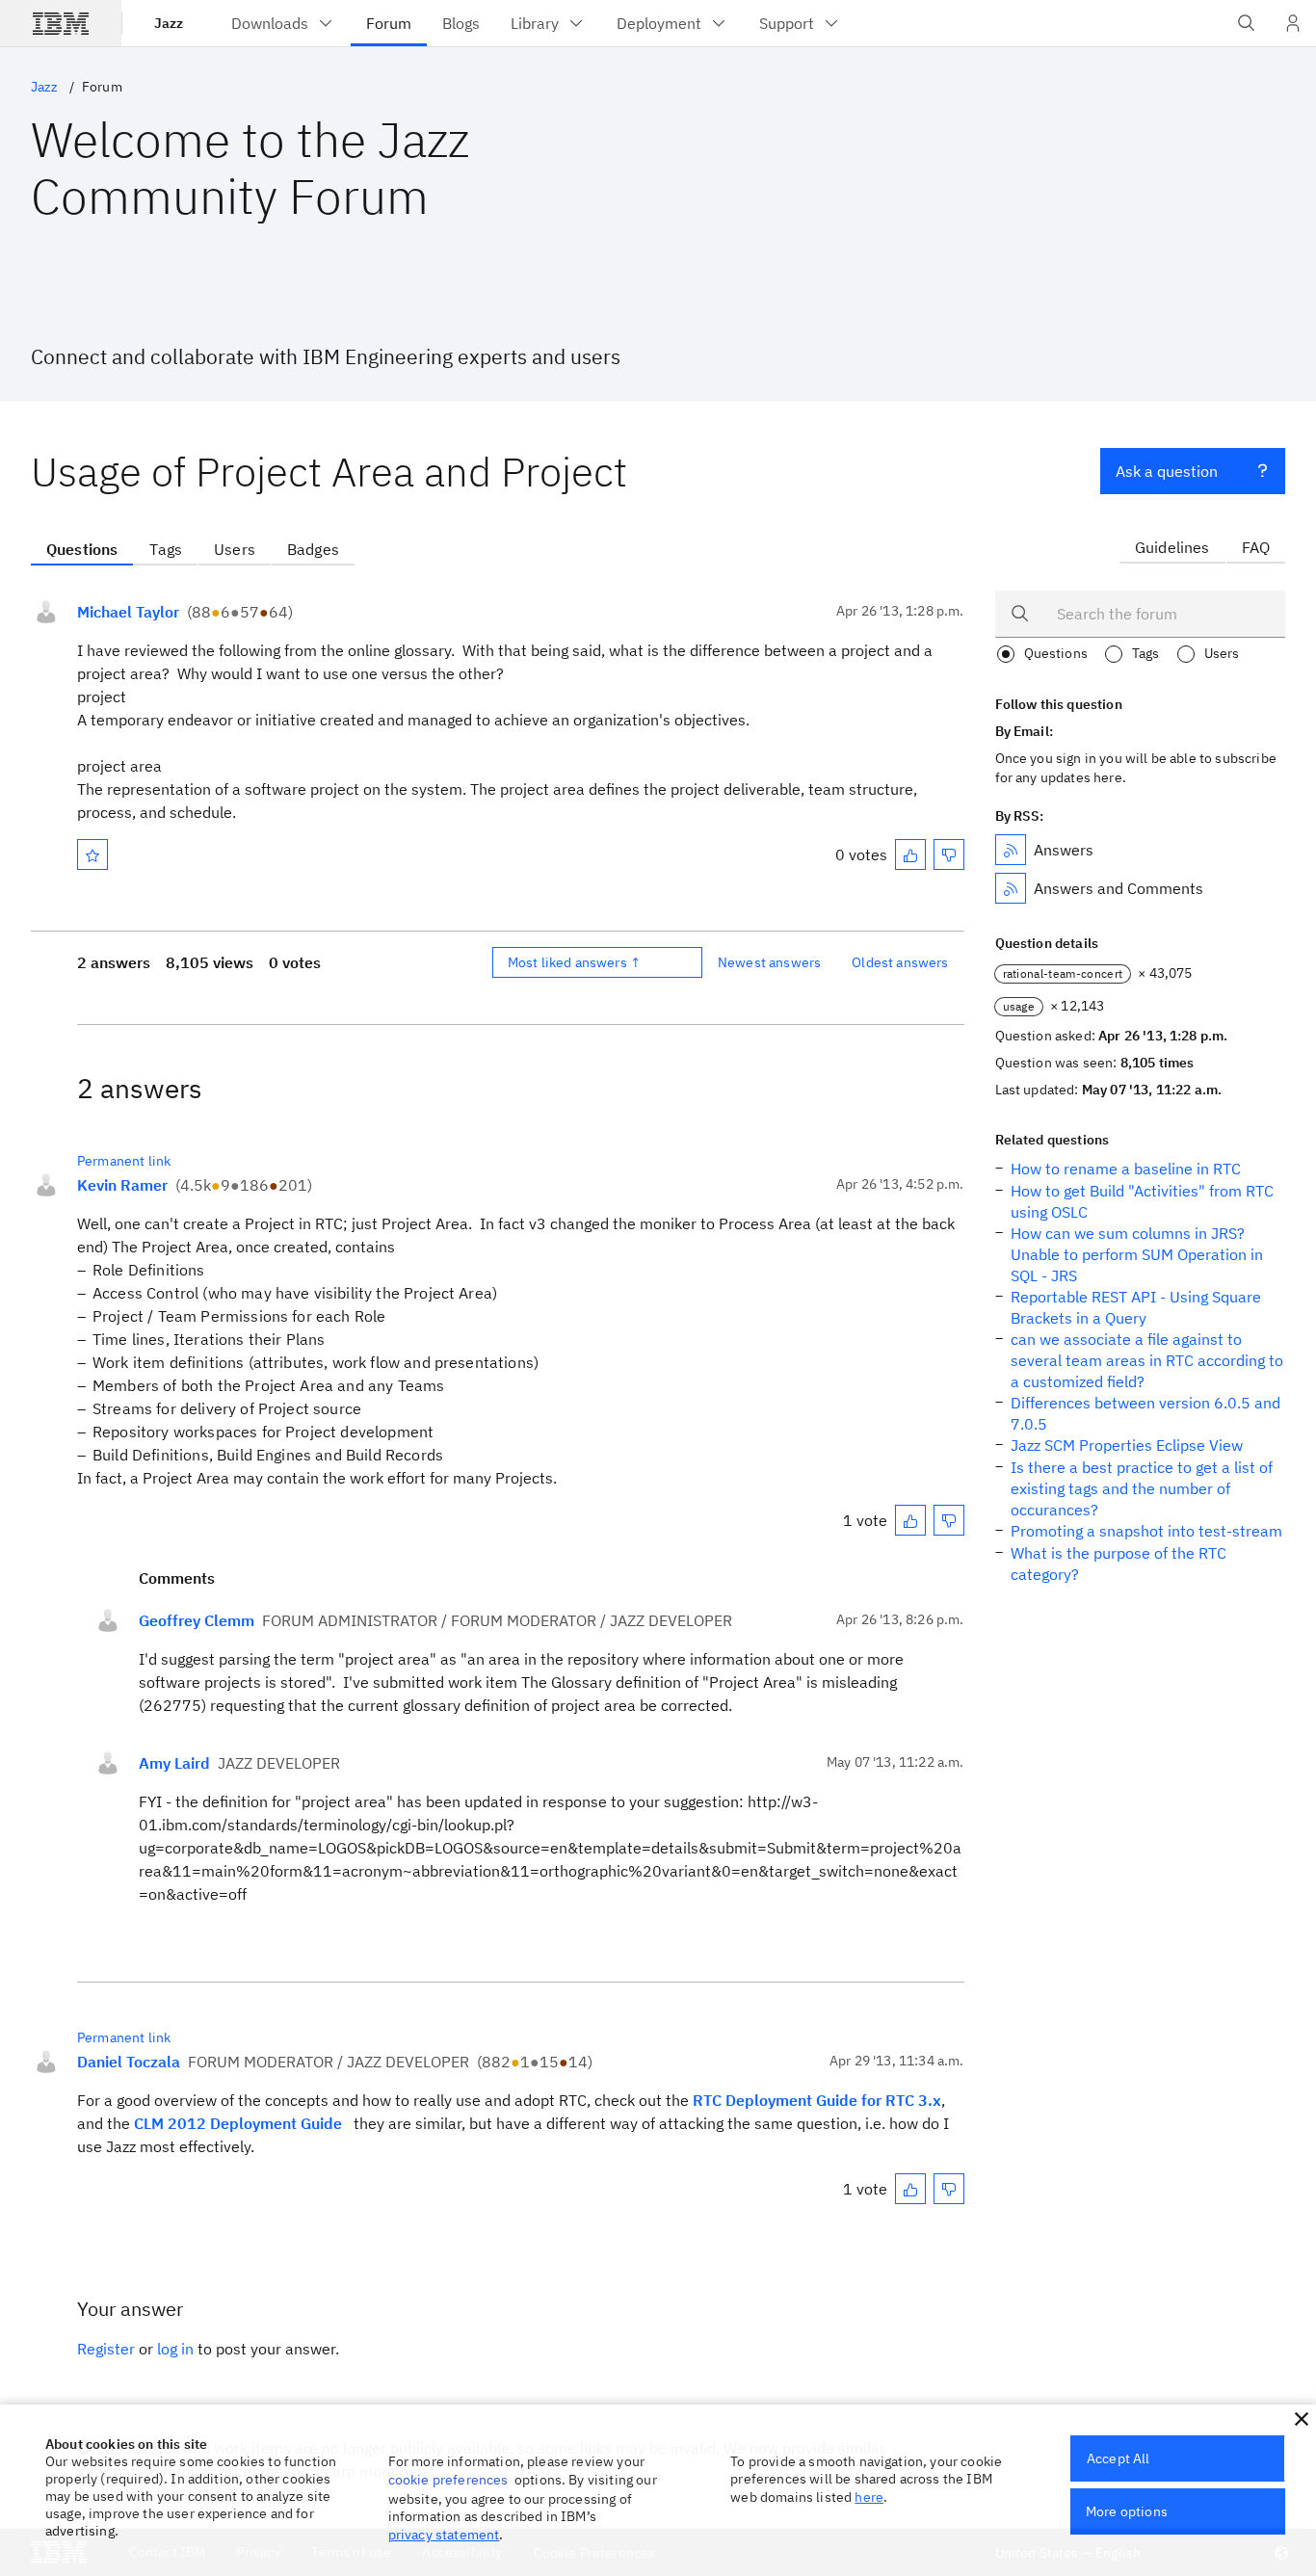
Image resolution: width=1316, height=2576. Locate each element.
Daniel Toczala (129, 2062)
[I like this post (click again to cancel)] (910, 854)
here (869, 2497)
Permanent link (124, 1161)
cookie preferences (448, 2480)
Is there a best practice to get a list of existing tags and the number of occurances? (1142, 1488)
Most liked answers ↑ (574, 962)
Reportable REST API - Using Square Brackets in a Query (1136, 1307)
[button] (1302, 2419)
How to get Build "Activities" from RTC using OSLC (1142, 1201)
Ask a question (1167, 471)
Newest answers (769, 962)
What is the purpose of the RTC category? (1119, 1564)
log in (175, 2349)
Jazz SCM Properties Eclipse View (1127, 1445)
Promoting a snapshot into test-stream (1146, 1531)
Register (106, 2349)
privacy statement (444, 2535)
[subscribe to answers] (1011, 850)
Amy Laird (174, 1763)
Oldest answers (900, 962)
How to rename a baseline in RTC (1126, 1169)
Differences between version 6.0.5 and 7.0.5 (1145, 1413)
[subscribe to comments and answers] (1011, 888)
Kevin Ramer (122, 1185)
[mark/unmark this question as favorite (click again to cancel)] (92, 854)
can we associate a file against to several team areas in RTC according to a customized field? (1147, 1360)
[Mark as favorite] (92, 854)
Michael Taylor (128, 612)
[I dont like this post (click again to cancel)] (949, 854)
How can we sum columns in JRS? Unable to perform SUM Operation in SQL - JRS (1137, 1254)
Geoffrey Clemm (197, 1620)
